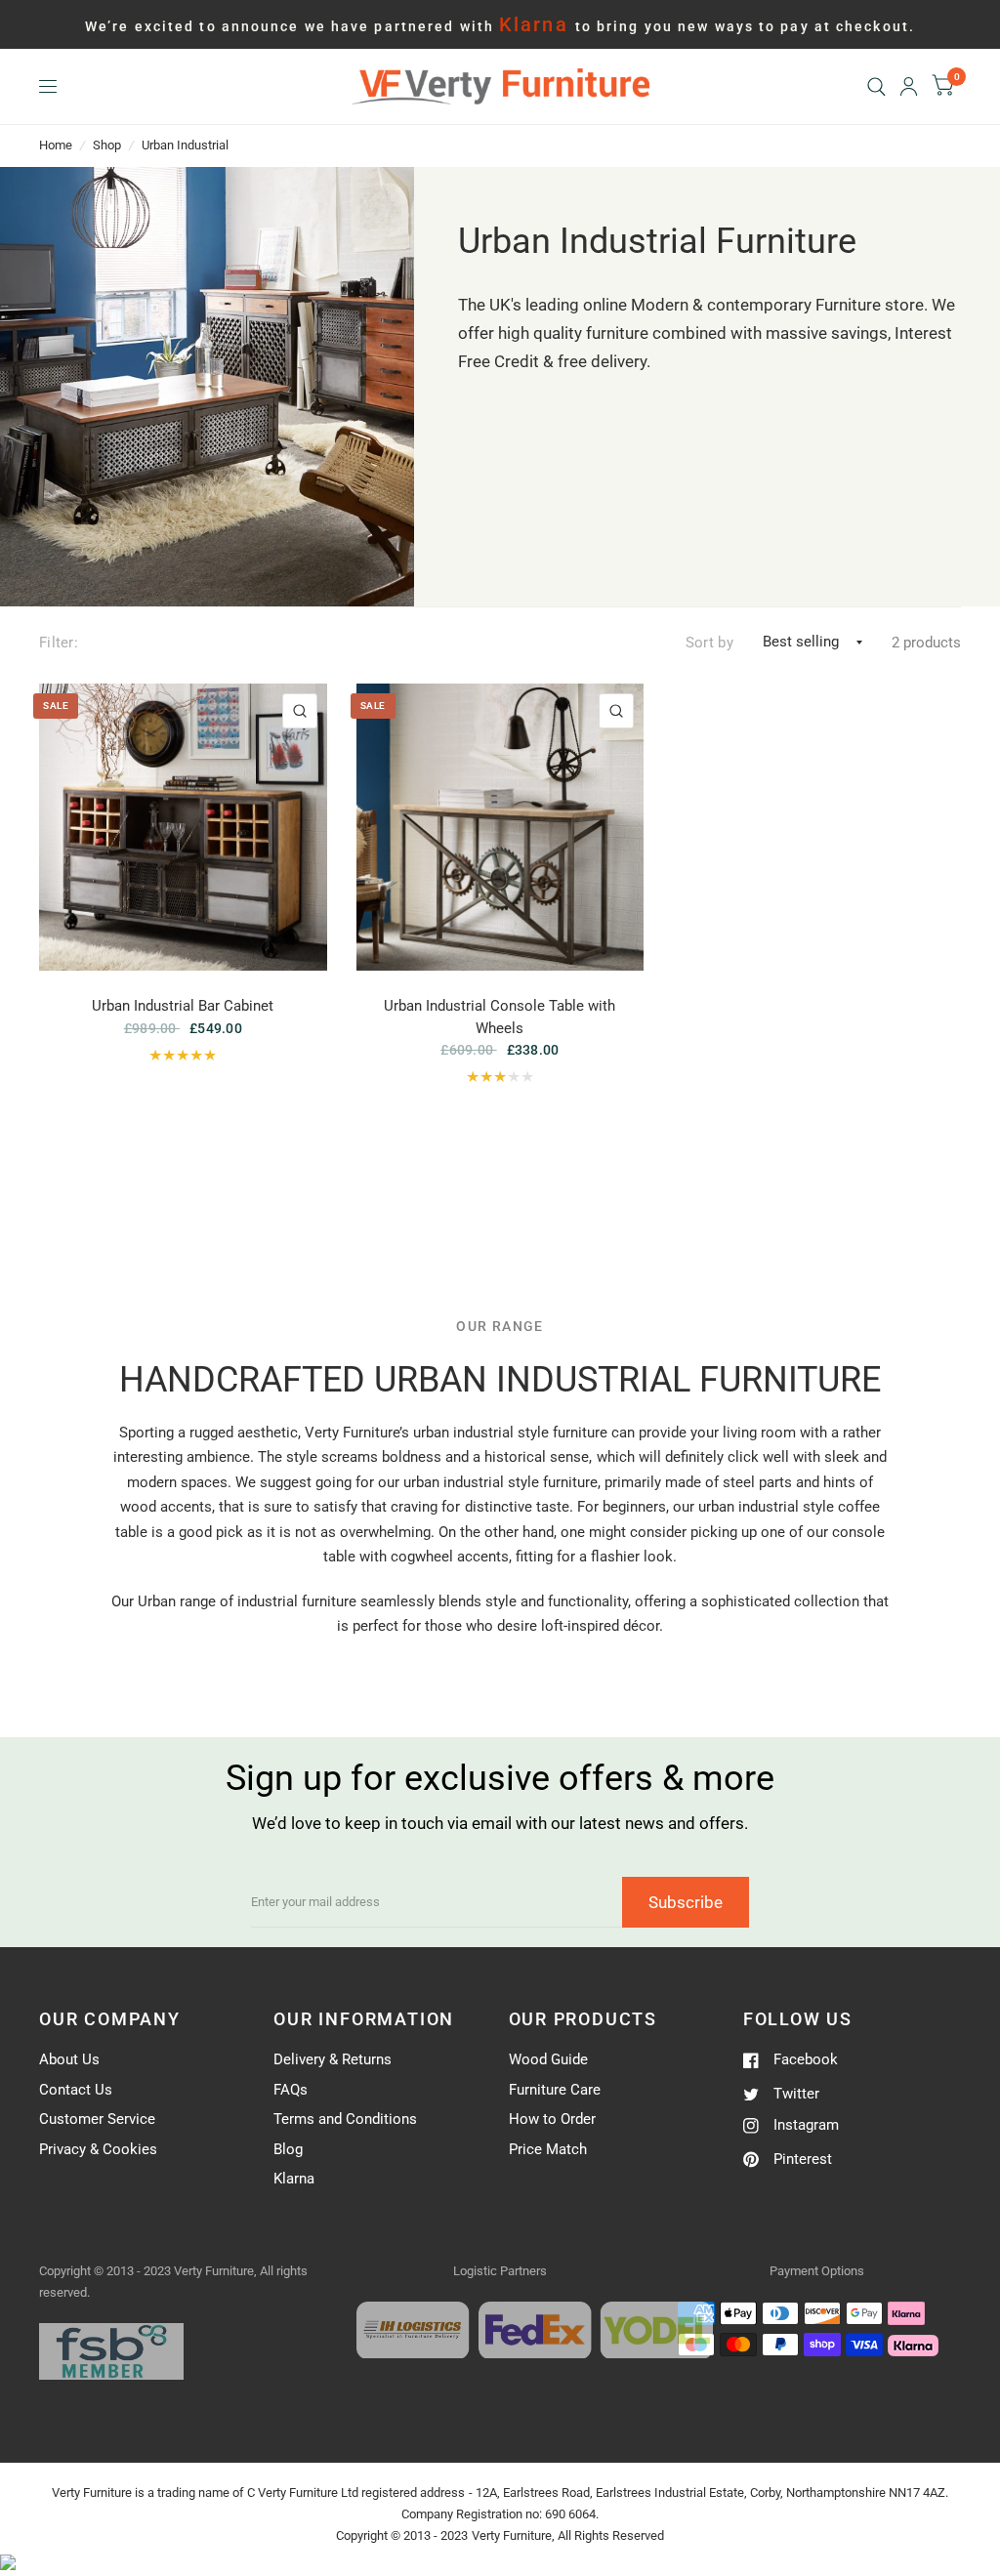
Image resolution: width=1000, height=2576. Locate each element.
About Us (69, 2059)
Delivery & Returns (333, 2059)
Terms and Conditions (345, 2119)
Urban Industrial (185, 145)
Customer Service (97, 2119)
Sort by (709, 643)
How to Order (552, 2119)
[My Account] (909, 86)
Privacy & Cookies (98, 2149)
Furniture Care (555, 2090)
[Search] (876, 86)
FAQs (291, 2090)
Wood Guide (548, 2059)
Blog (288, 2149)
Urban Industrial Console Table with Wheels (500, 1017)
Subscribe (686, 1902)
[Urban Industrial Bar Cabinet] (183, 828)
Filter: (59, 643)
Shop (107, 145)
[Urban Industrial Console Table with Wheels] (500, 828)
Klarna (294, 2179)
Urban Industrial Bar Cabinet (183, 1006)
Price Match (548, 2149)
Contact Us (76, 2090)
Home (56, 145)
